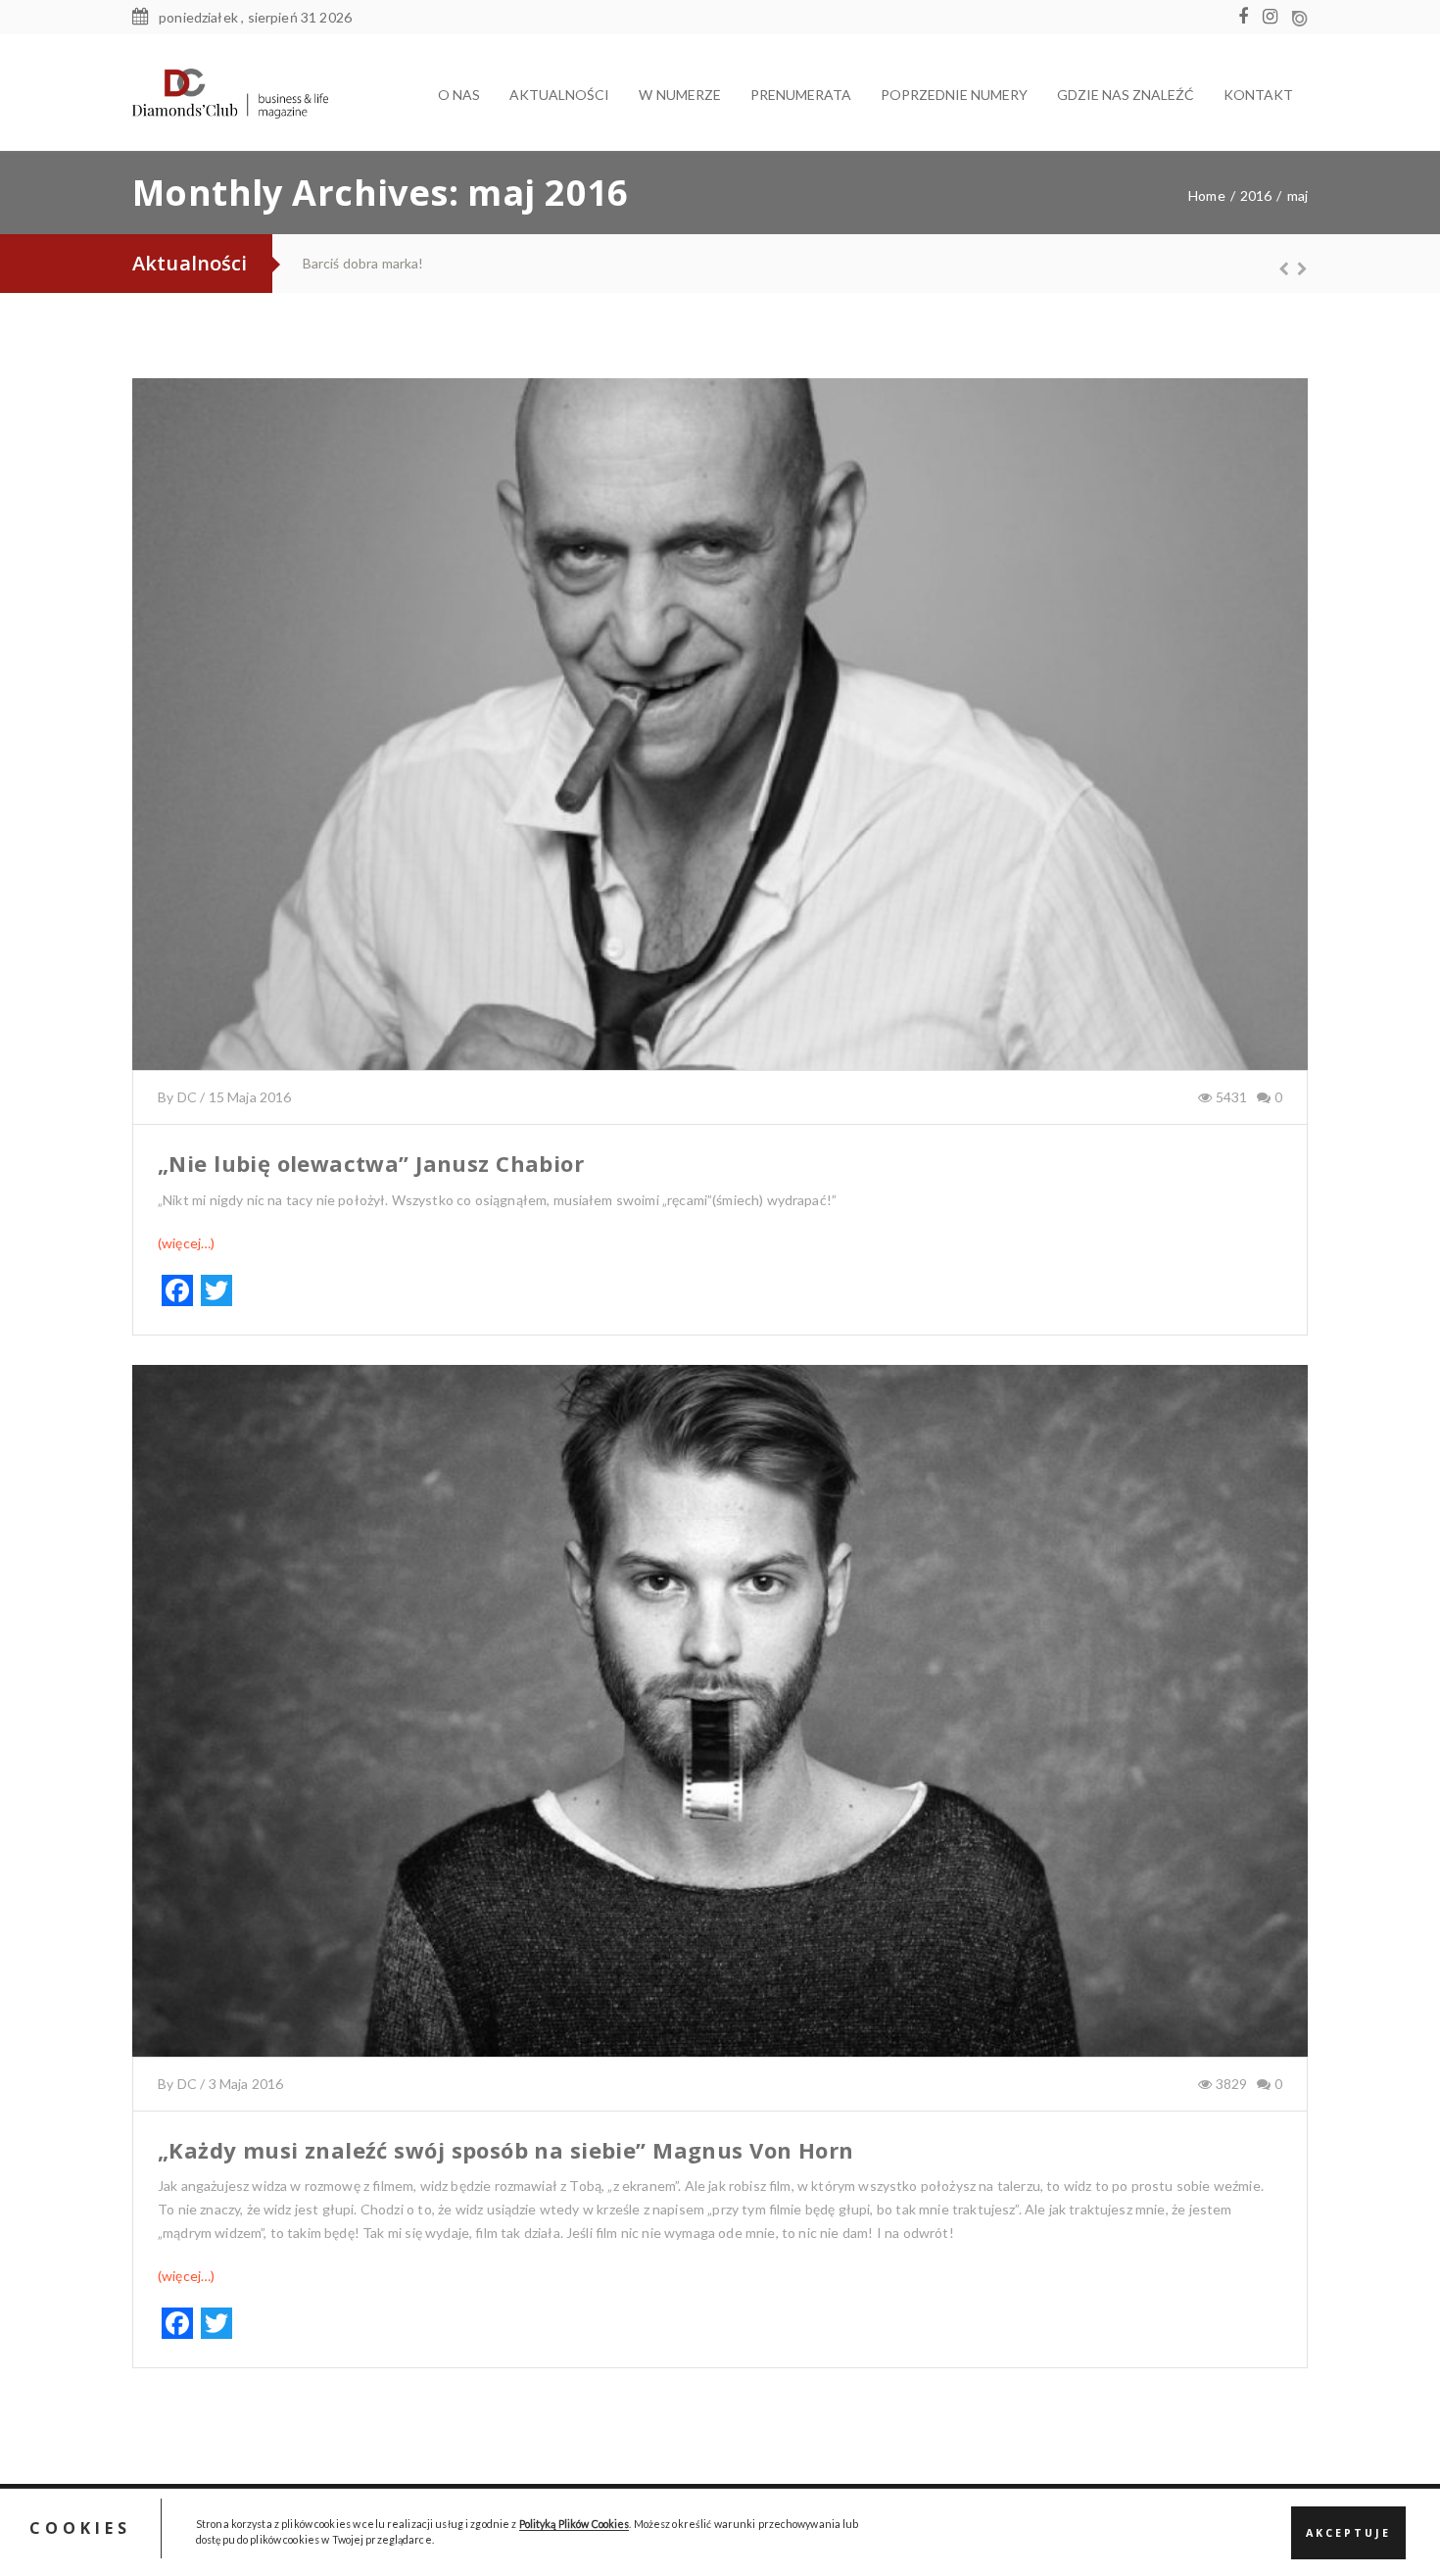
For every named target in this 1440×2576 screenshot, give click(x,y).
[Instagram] (1275, 17)
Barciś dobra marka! (362, 263)
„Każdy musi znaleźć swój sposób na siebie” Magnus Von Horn (505, 2150)
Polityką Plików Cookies (575, 2525)
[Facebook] (1248, 17)
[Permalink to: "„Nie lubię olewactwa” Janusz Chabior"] (720, 749)
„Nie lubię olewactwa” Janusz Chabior (371, 1163)
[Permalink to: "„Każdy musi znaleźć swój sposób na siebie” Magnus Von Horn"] (720, 1735)
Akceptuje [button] (1348, 2533)
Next (1293, 268)
